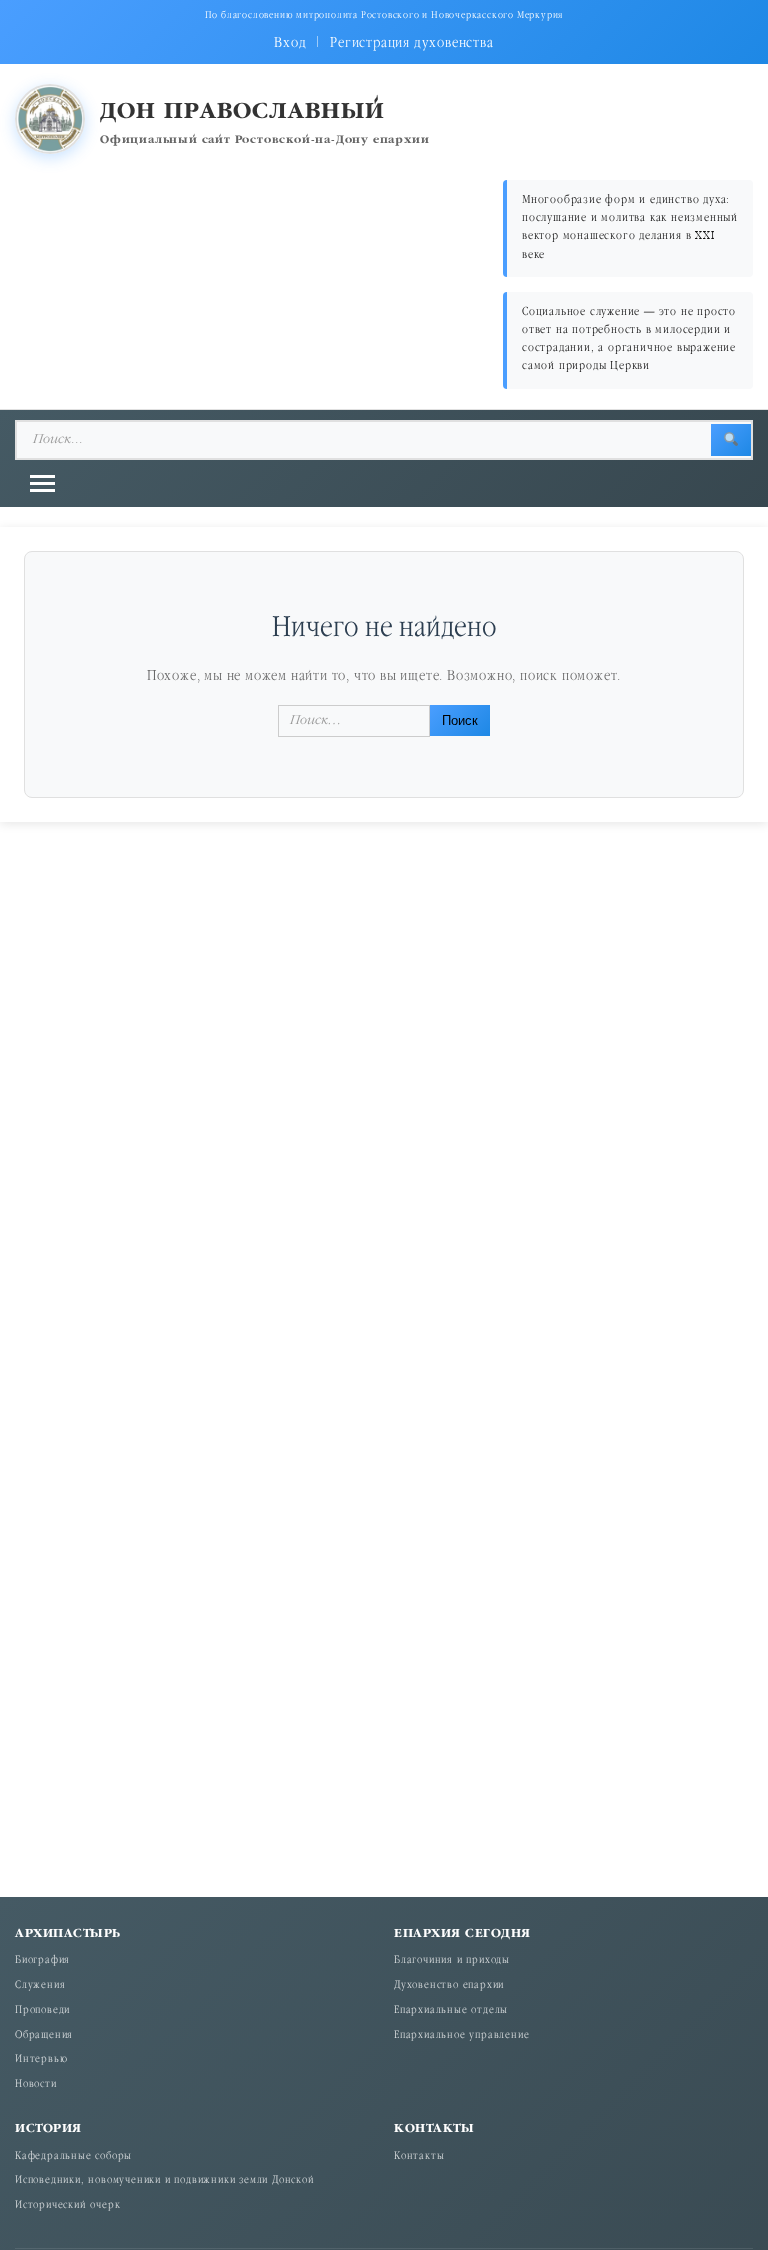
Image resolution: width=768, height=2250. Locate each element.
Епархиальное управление (461, 2036)
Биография (42, 1961)
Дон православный (242, 112)
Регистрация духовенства (411, 43)
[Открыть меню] (42, 483)
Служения (40, 1986)
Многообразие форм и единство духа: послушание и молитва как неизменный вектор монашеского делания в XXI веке (630, 228)
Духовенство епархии (449, 1986)
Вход (290, 43)
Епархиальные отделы (451, 2011)
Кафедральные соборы (73, 2157)
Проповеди (42, 2011)
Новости (36, 2085)
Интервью (41, 2060)
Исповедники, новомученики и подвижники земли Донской (165, 2181)
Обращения (44, 2036)
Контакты (419, 2157)
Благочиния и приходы (452, 1961)
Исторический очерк (67, 2206)
